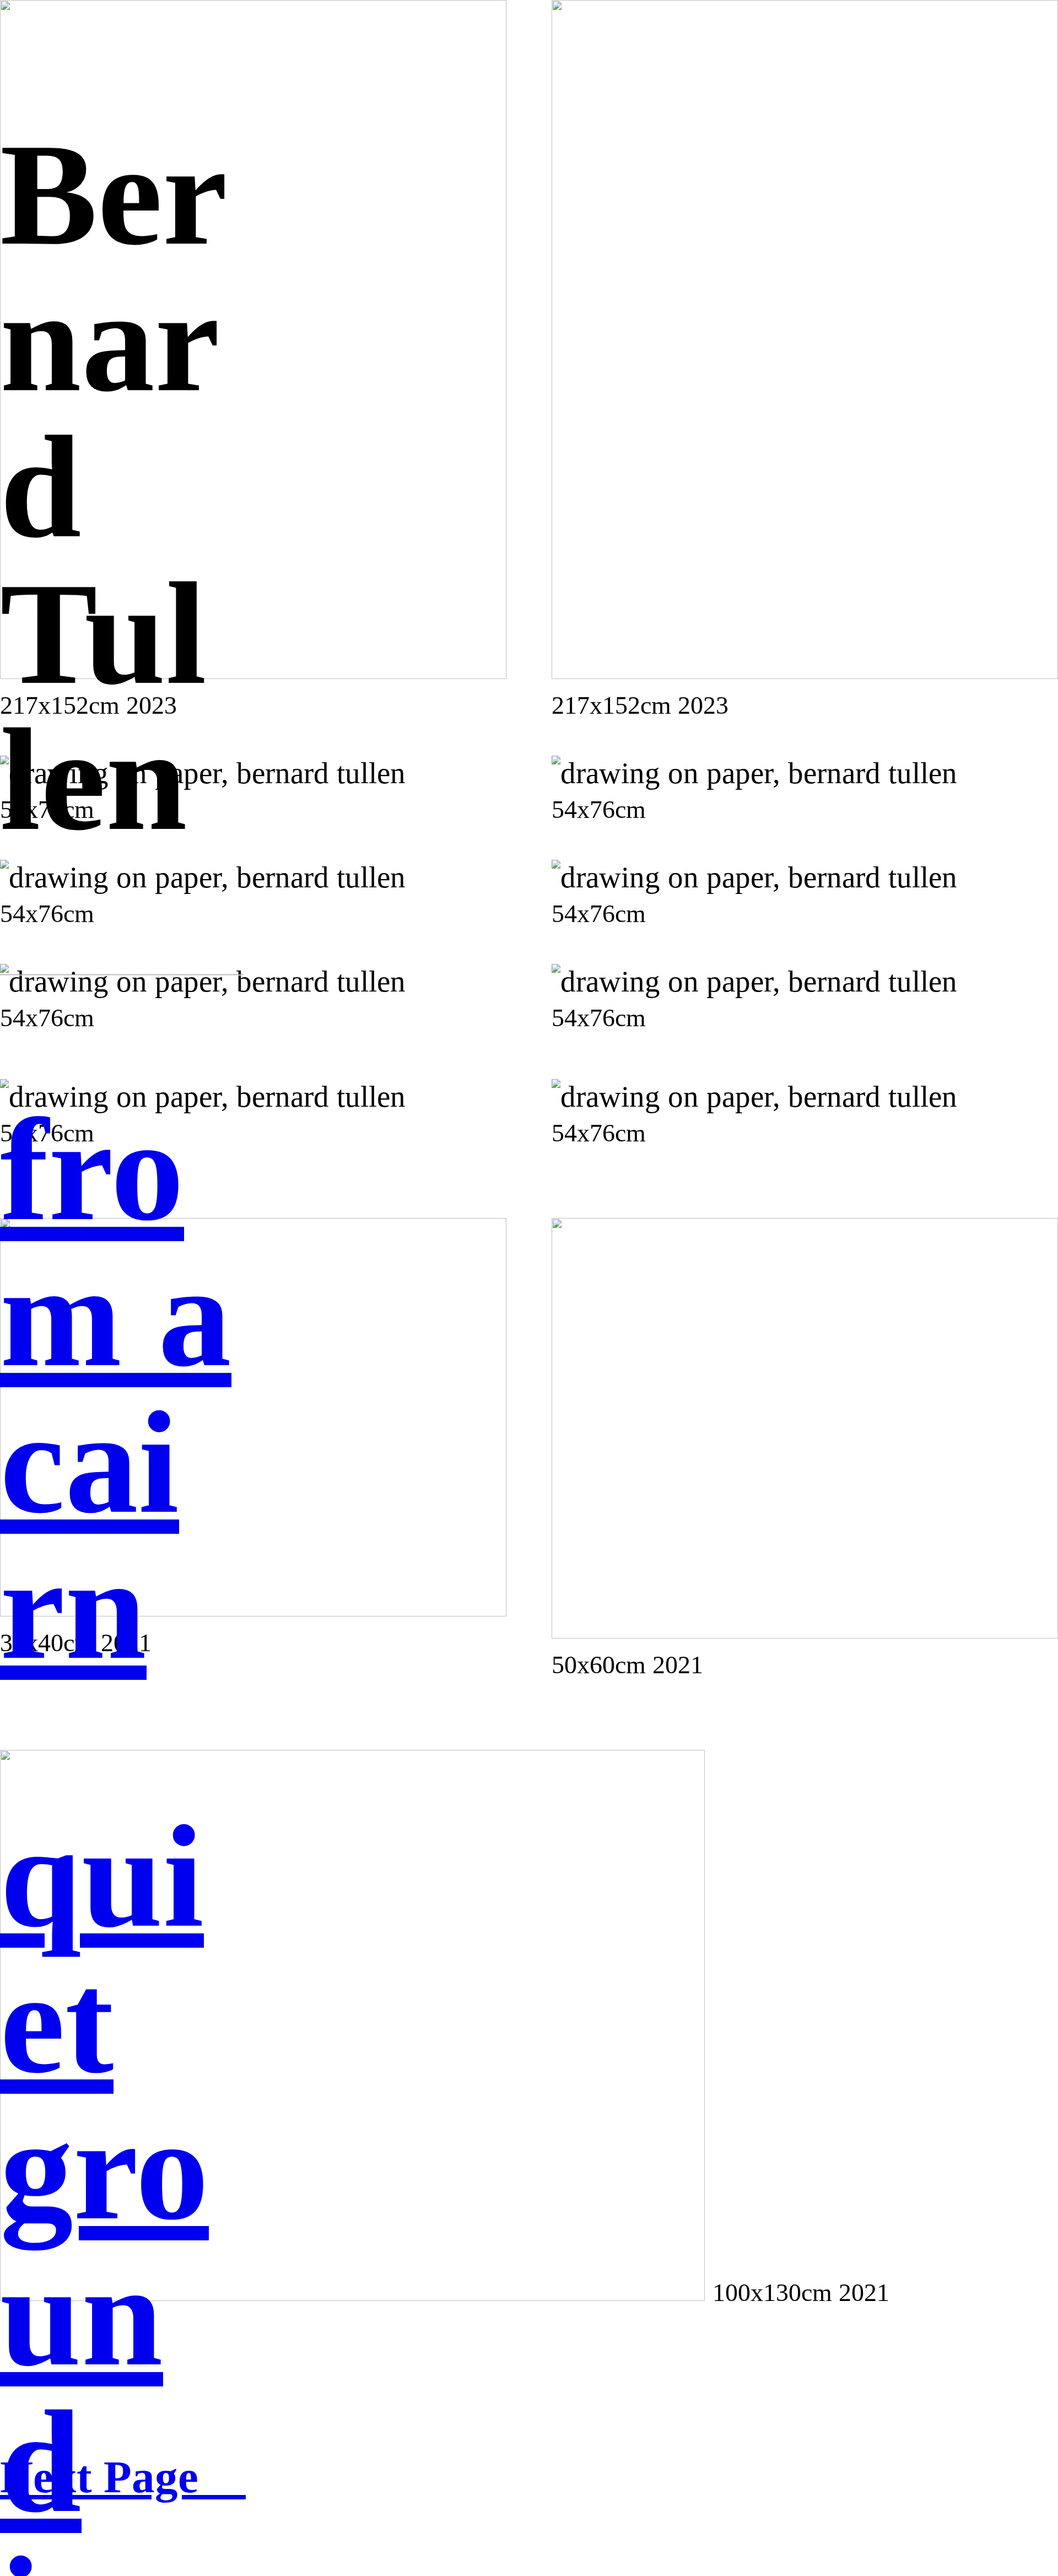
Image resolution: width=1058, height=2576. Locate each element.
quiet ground (104, 2169)
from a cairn (116, 1389)
